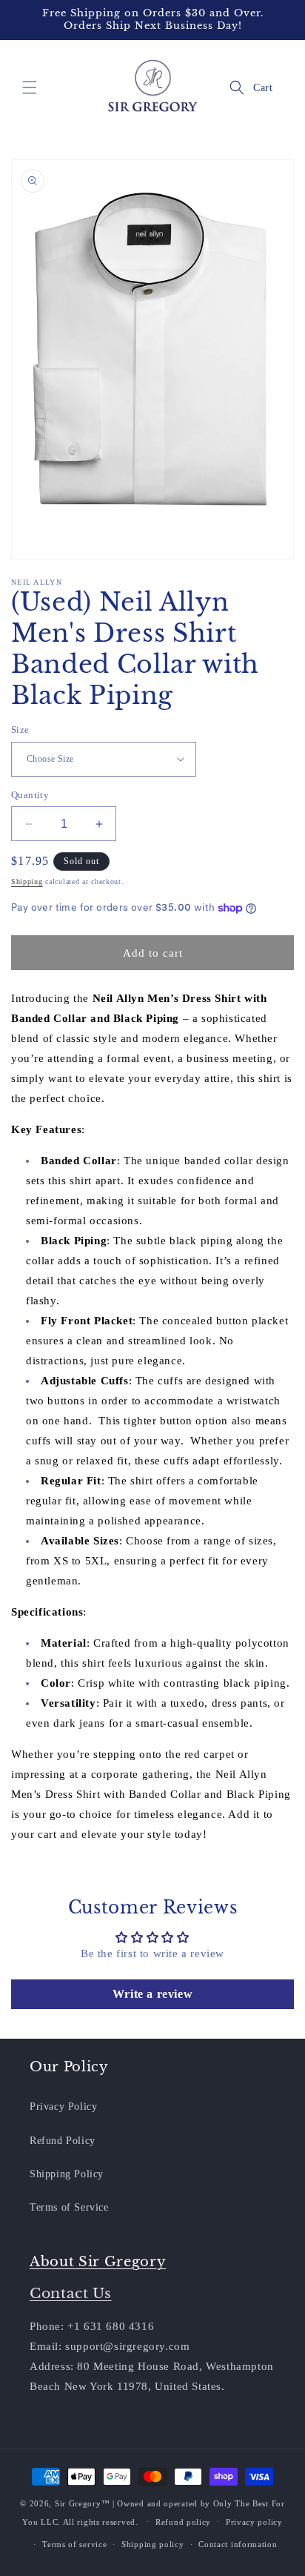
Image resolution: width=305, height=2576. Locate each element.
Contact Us (71, 2293)
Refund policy (183, 2522)
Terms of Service (69, 2207)
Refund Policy (63, 2141)
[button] (30, 87)
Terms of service (74, 2544)
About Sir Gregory (98, 2262)
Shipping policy (153, 2544)
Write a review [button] (152, 1994)
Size (20, 730)
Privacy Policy (63, 2107)
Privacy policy (254, 2522)
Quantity (30, 795)
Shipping (27, 882)
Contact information (238, 2544)
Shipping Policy (67, 2174)
